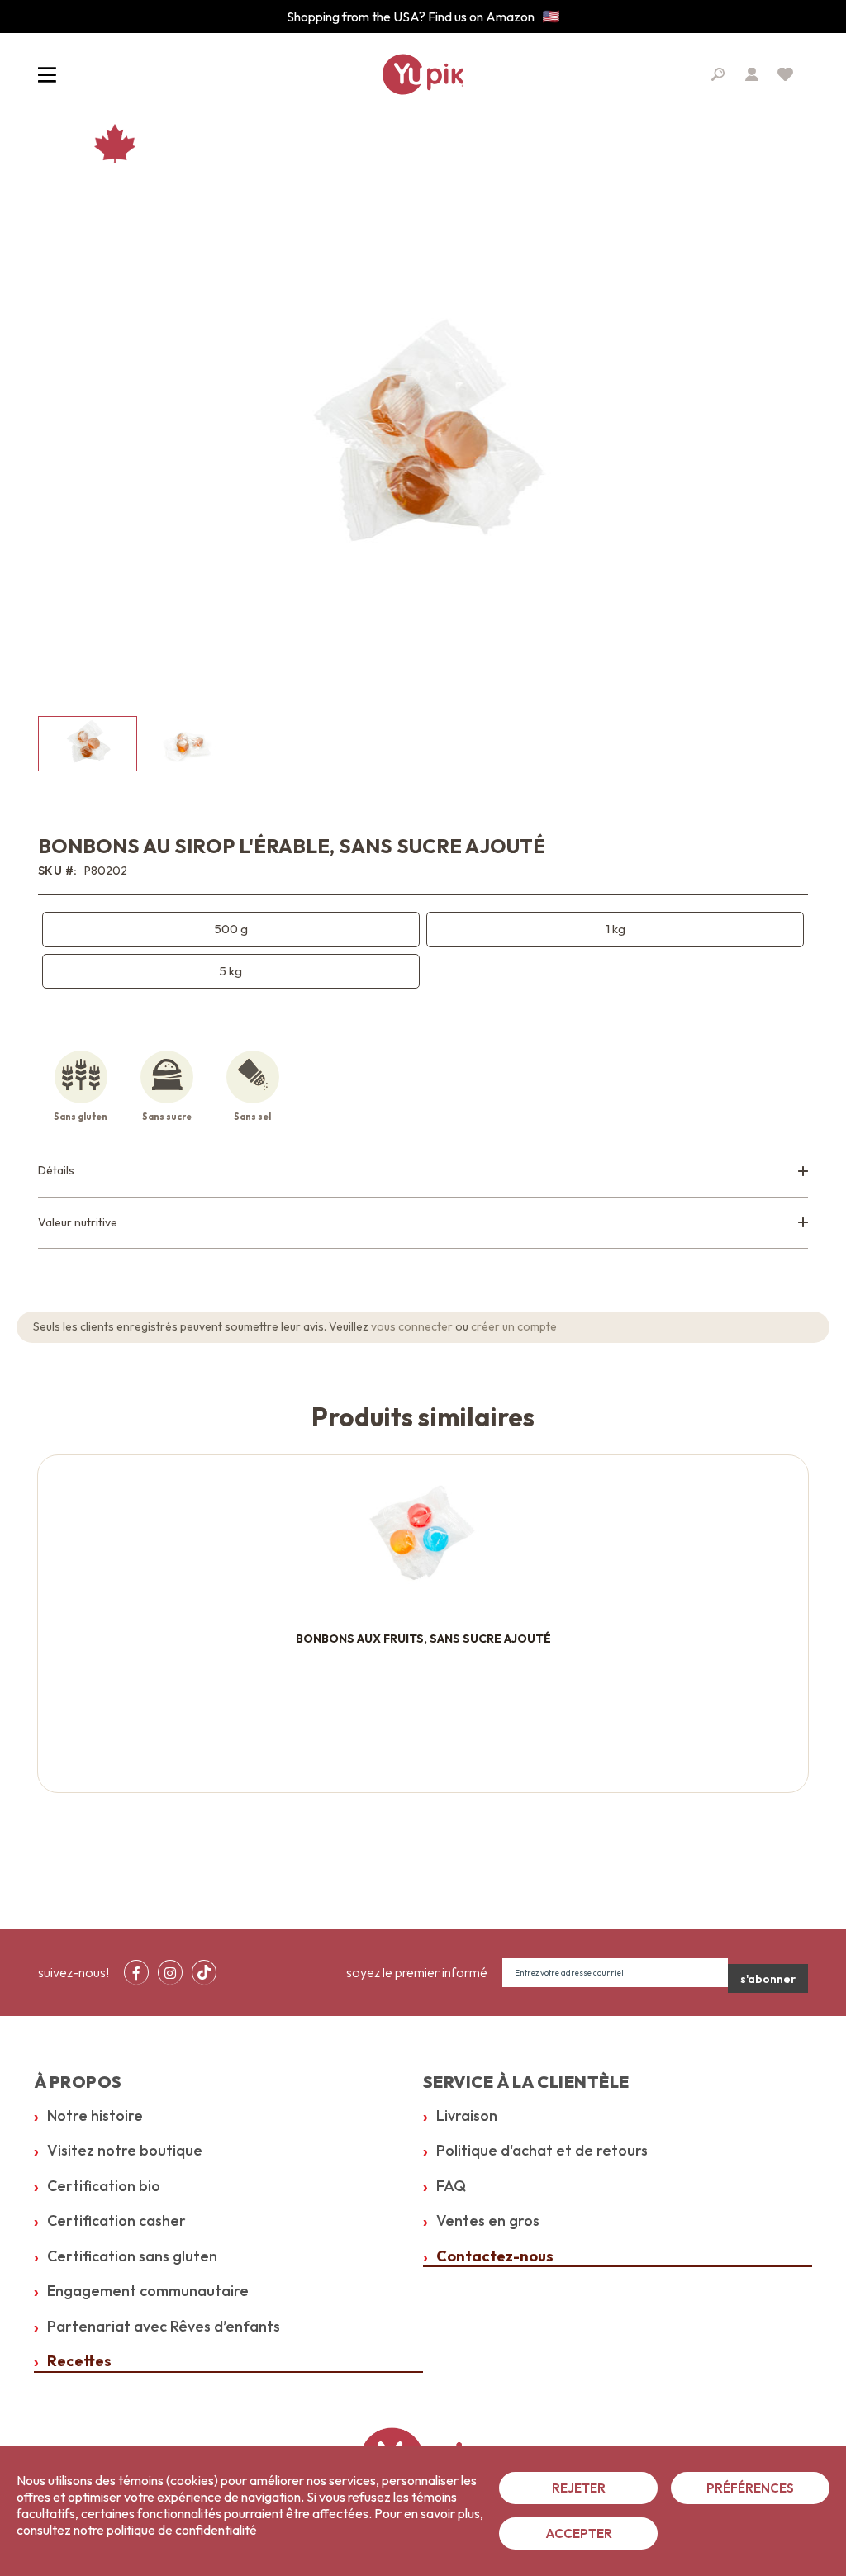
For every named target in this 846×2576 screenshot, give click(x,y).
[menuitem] (136, 1972)
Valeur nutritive (78, 1222)
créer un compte (514, 1326)
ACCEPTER (579, 2533)
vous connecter (412, 1326)
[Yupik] (423, 74)
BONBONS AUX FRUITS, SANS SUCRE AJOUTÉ (423, 1639)
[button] (187, 744)
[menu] (175, 1972)
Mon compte (752, 74)
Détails (56, 1170)
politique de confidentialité (182, 2530)
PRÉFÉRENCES (750, 2488)
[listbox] (423, 951)
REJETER (579, 2488)
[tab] (423, 1172)
